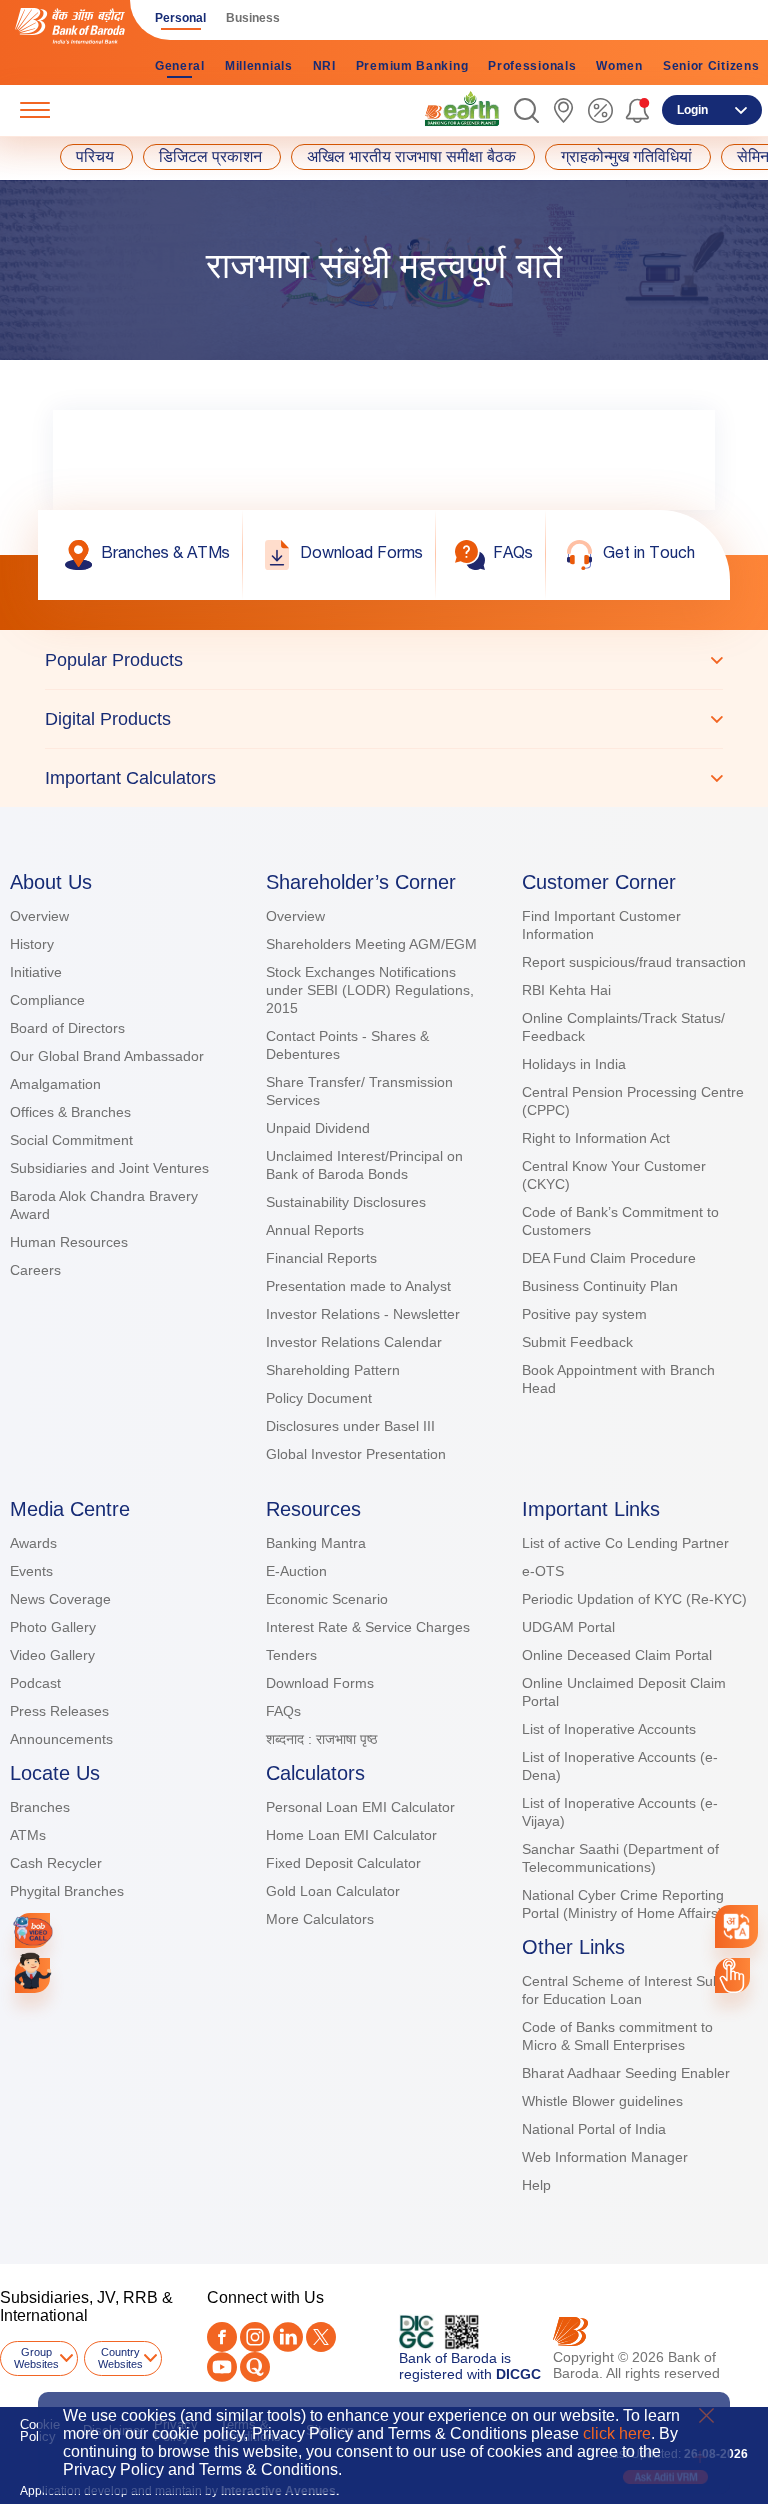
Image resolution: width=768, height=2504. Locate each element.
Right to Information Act (596, 1138)
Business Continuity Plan (600, 1286)
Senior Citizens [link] (711, 66)
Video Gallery (52, 1655)
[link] (462, 109)
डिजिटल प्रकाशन (210, 157)
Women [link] (619, 66)
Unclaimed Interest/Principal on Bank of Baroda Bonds (364, 1165)
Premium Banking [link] (412, 66)
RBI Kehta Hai (566, 990)
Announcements (61, 1739)
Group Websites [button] (36, 2358)
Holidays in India (574, 1064)
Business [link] (253, 18)
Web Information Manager (605, 2157)
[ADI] (32, 1975)
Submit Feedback (577, 1342)
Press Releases (59, 1711)
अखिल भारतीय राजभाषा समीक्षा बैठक (411, 157)
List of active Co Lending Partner (625, 1543)
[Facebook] (222, 2337)
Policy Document (319, 1398)
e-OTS (543, 1571)
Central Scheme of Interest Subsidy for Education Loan (634, 1990)
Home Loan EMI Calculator (351, 1835)
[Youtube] (222, 2367)
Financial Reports (321, 1258)
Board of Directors (67, 1028)
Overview (39, 916)
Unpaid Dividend (318, 1128)
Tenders (291, 1655)
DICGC (518, 2374)
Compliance (47, 1000)
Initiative (36, 972)
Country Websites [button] (120, 2358)
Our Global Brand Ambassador (107, 1056)
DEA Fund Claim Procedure (609, 1258)
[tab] (384, 660)
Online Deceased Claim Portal (617, 1655)
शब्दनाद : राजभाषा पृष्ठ (321, 1739)
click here (617, 2433)
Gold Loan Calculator (333, 1891)
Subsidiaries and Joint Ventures (109, 1168)
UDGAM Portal (568, 1627)
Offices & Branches (70, 1112)
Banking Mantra (316, 1543)
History (32, 944)
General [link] (180, 66)
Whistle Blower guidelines (602, 2101)
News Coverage (60, 1599)
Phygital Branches (67, 1891)
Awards (33, 1543)
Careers (35, 1270)
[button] (526, 110)
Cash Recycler (56, 1863)
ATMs (28, 1835)
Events (31, 1571)
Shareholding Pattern (333, 1370)
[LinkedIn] (288, 2337)
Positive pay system (584, 1314)
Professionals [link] (532, 66)
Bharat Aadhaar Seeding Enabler (626, 2073)
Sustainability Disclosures (346, 1202)
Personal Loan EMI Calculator (360, 1807)
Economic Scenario (327, 1599)
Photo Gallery (53, 1627)
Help (536, 2185)
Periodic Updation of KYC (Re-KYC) (634, 1599)
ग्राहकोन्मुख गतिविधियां (626, 157)
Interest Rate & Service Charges (368, 1627)
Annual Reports (315, 1230)
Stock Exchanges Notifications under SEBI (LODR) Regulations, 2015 (370, 990)
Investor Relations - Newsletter (363, 1314)
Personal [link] (180, 18)
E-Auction (296, 1571)
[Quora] (255, 2367)
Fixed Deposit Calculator (343, 1863)
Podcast (35, 1683)
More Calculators (320, 1919)
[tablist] (384, 718)
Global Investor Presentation (356, 1454)
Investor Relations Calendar (354, 1342)
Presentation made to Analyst (358, 1286)
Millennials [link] (259, 66)
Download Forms (320, 1683)
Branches (40, 1807)
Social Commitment (71, 1140)
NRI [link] (324, 66)
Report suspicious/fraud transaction (634, 962)
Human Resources (69, 1242)
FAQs (283, 1711)
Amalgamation (55, 1084)
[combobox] (736, 1926)
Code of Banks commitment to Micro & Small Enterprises (617, 2036)
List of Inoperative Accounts (609, 1729)
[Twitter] (321, 2337)
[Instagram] (255, 2337)
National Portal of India (594, 2129)
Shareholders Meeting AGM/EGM (371, 944)
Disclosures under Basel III (350, 1426)
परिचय (95, 157)
